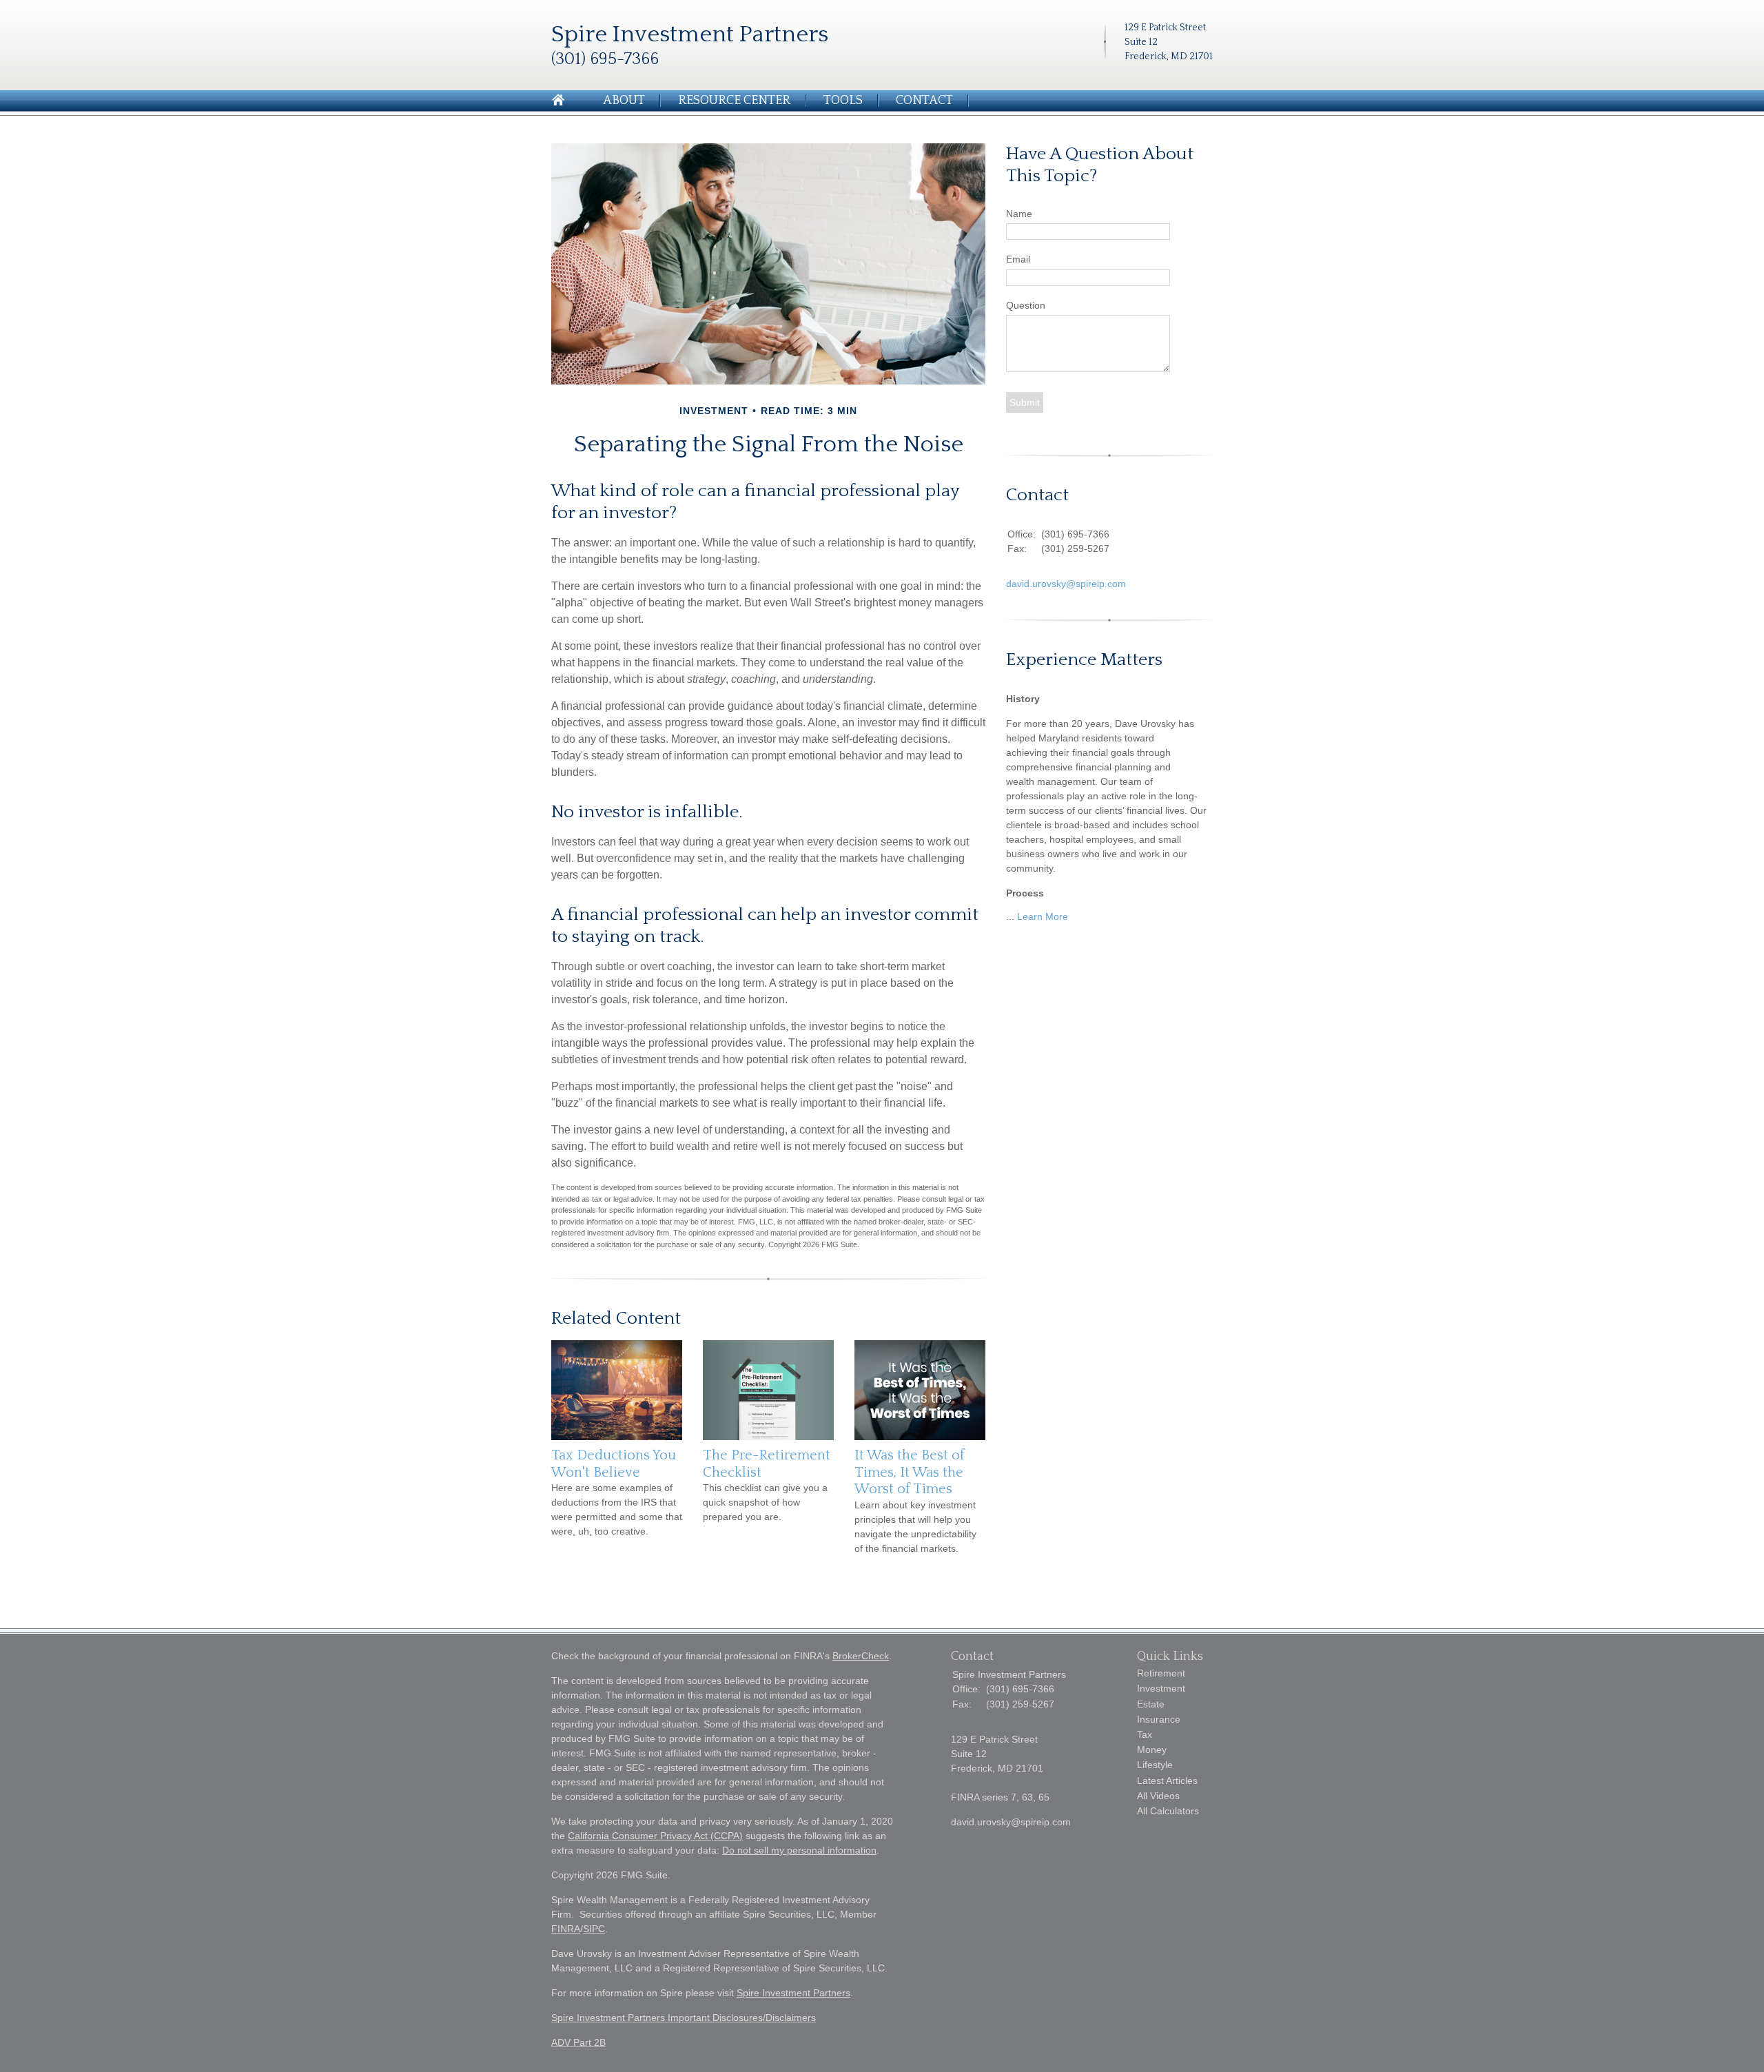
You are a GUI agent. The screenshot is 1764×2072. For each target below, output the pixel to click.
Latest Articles (1167, 1781)
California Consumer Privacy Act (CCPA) (655, 1836)
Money (1152, 1750)
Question (1026, 305)
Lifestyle (1155, 1765)
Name (1019, 214)
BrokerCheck (861, 1656)
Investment (1161, 1688)
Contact (924, 101)
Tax (1145, 1734)
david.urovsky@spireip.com (1066, 584)
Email (1018, 259)
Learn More (1043, 916)
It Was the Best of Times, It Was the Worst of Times (910, 1472)
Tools (843, 101)
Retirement (1161, 1673)
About (624, 101)
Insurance (1159, 1719)
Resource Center (734, 101)
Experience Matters (1084, 660)
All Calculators (1168, 1811)
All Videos (1158, 1796)
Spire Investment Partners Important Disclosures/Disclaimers (684, 2018)
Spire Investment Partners (793, 1993)
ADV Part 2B (578, 2042)
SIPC (594, 1929)
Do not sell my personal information (799, 1850)
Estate (1151, 1704)
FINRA (566, 1929)
